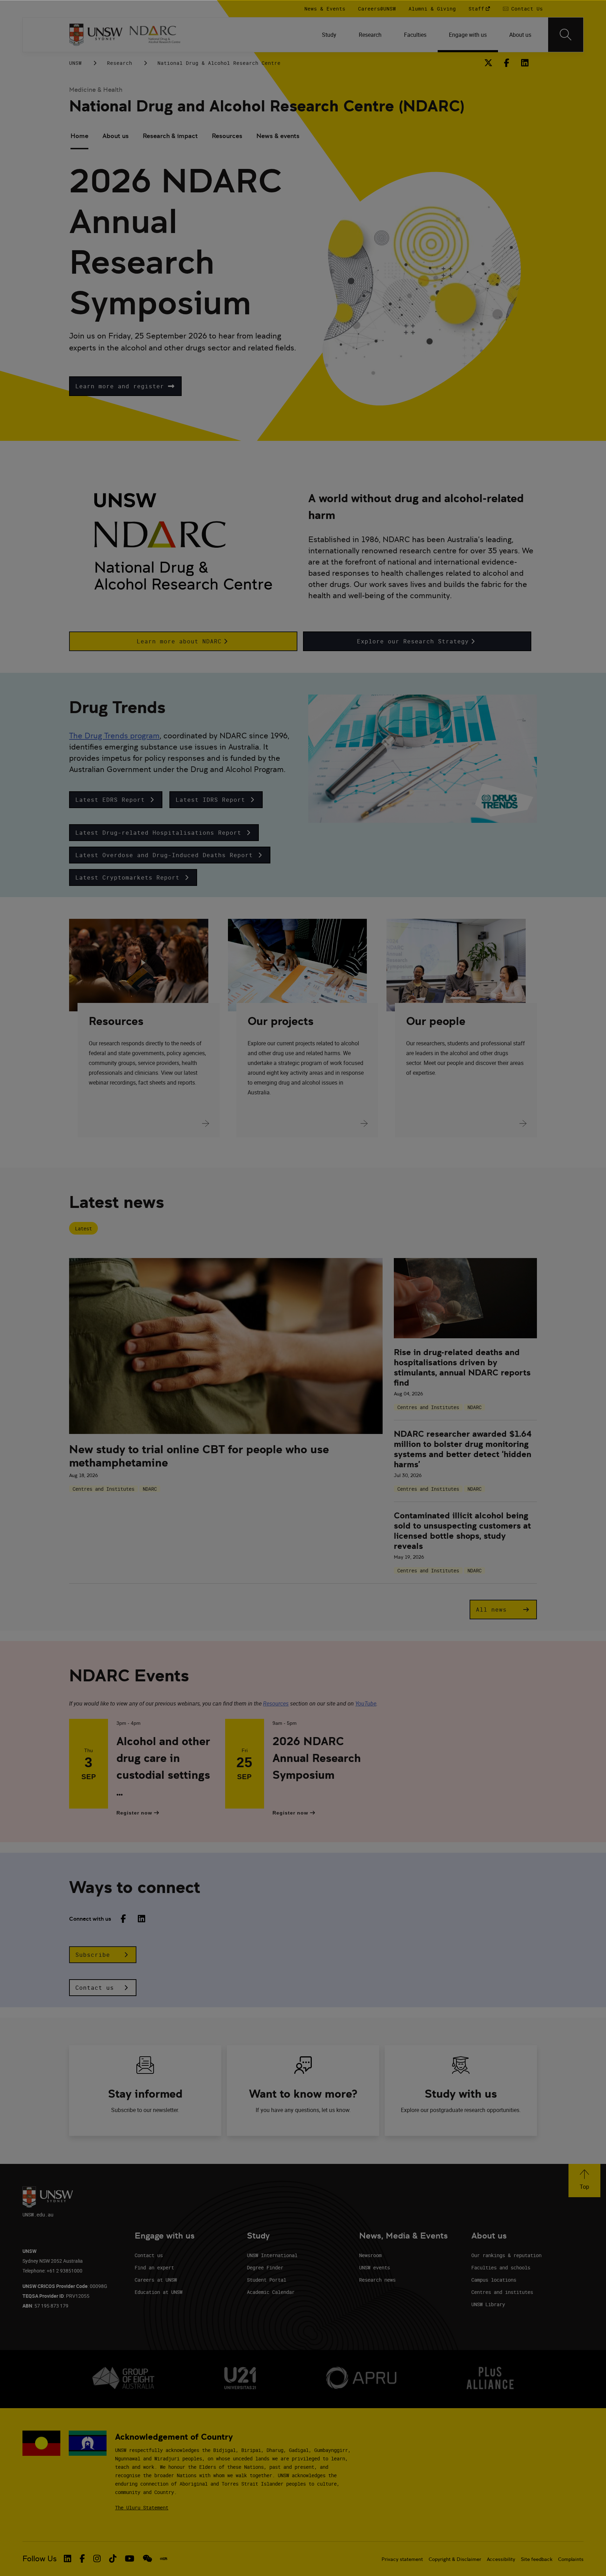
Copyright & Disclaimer (455, 2559)
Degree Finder (265, 2267)
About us (116, 136)
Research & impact (170, 136)
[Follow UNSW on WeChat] (147, 2558)
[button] (125, 386)
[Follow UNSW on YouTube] (130, 2558)
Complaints (571, 2559)
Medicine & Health (96, 90)
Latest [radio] (83, 1228)
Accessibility (501, 2559)
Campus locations (494, 2280)
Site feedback (537, 2559)
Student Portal (267, 2280)
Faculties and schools (501, 2267)
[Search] (566, 35)
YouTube (366, 1703)
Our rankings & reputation (506, 2255)
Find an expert (154, 2267)
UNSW (75, 63)
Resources (227, 136)
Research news (377, 2280)
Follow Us (40, 2559)
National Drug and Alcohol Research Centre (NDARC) (267, 106)
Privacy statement (402, 2559)
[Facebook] (507, 63)
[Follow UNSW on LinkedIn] (68, 2558)
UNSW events (375, 2267)
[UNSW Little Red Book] (164, 2559)
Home (79, 136)
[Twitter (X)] (489, 63)
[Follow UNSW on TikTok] (113, 2558)
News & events (278, 136)
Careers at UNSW (156, 2280)
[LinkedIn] (525, 63)
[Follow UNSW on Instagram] (97, 2558)
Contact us (149, 2255)
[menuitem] (329, 35)
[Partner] (159, 35)
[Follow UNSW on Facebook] (82, 2558)
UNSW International (272, 2255)
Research (120, 63)
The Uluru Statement (142, 2507)
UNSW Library (488, 2304)
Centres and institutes (502, 2292)
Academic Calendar (271, 2292)
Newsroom (370, 2255)
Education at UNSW (159, 2292)
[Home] (96, 35)
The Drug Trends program (114, 736)
